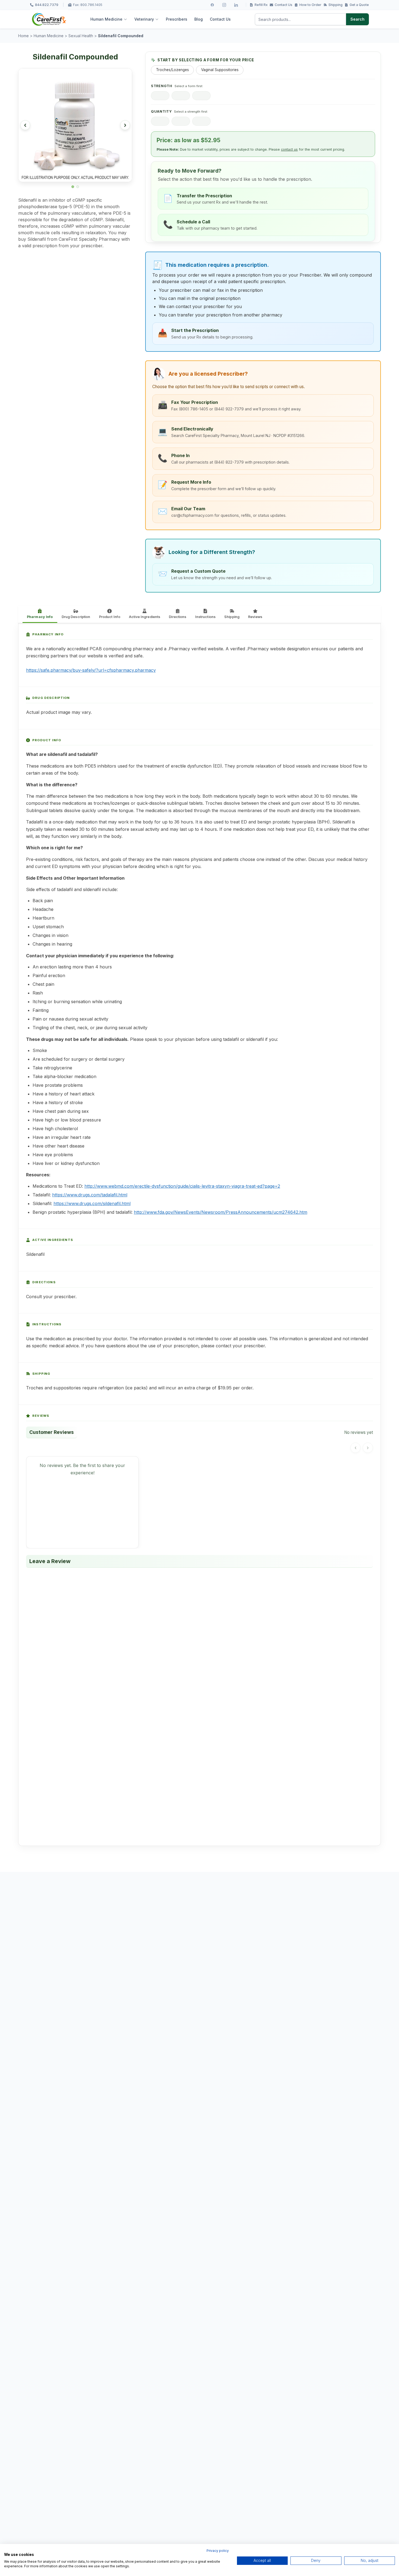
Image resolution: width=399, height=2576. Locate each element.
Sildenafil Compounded (121, 36)
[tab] (73, 187)
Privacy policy (218, 2551)
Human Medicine (106, 19)
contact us (289, 149)
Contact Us (284, 5)
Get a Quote (359, 5)
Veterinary (144, 19)
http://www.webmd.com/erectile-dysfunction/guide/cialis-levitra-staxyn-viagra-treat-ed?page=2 (182, 1186)
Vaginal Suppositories (220, 70)
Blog (199, 19)
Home (23, 36)
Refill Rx (261, 5)
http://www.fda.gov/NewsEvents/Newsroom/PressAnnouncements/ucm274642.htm (221, 1212)
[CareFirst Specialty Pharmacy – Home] (49, 19)
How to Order (310, 5)
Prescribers (177, 19)
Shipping (335, 5)
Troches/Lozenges (172, 70)
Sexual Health (81, 36)
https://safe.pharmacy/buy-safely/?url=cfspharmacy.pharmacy (91, 670)
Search (357, 19)
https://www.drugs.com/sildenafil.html (92, 1203)
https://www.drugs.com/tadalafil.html (90, 1195)
